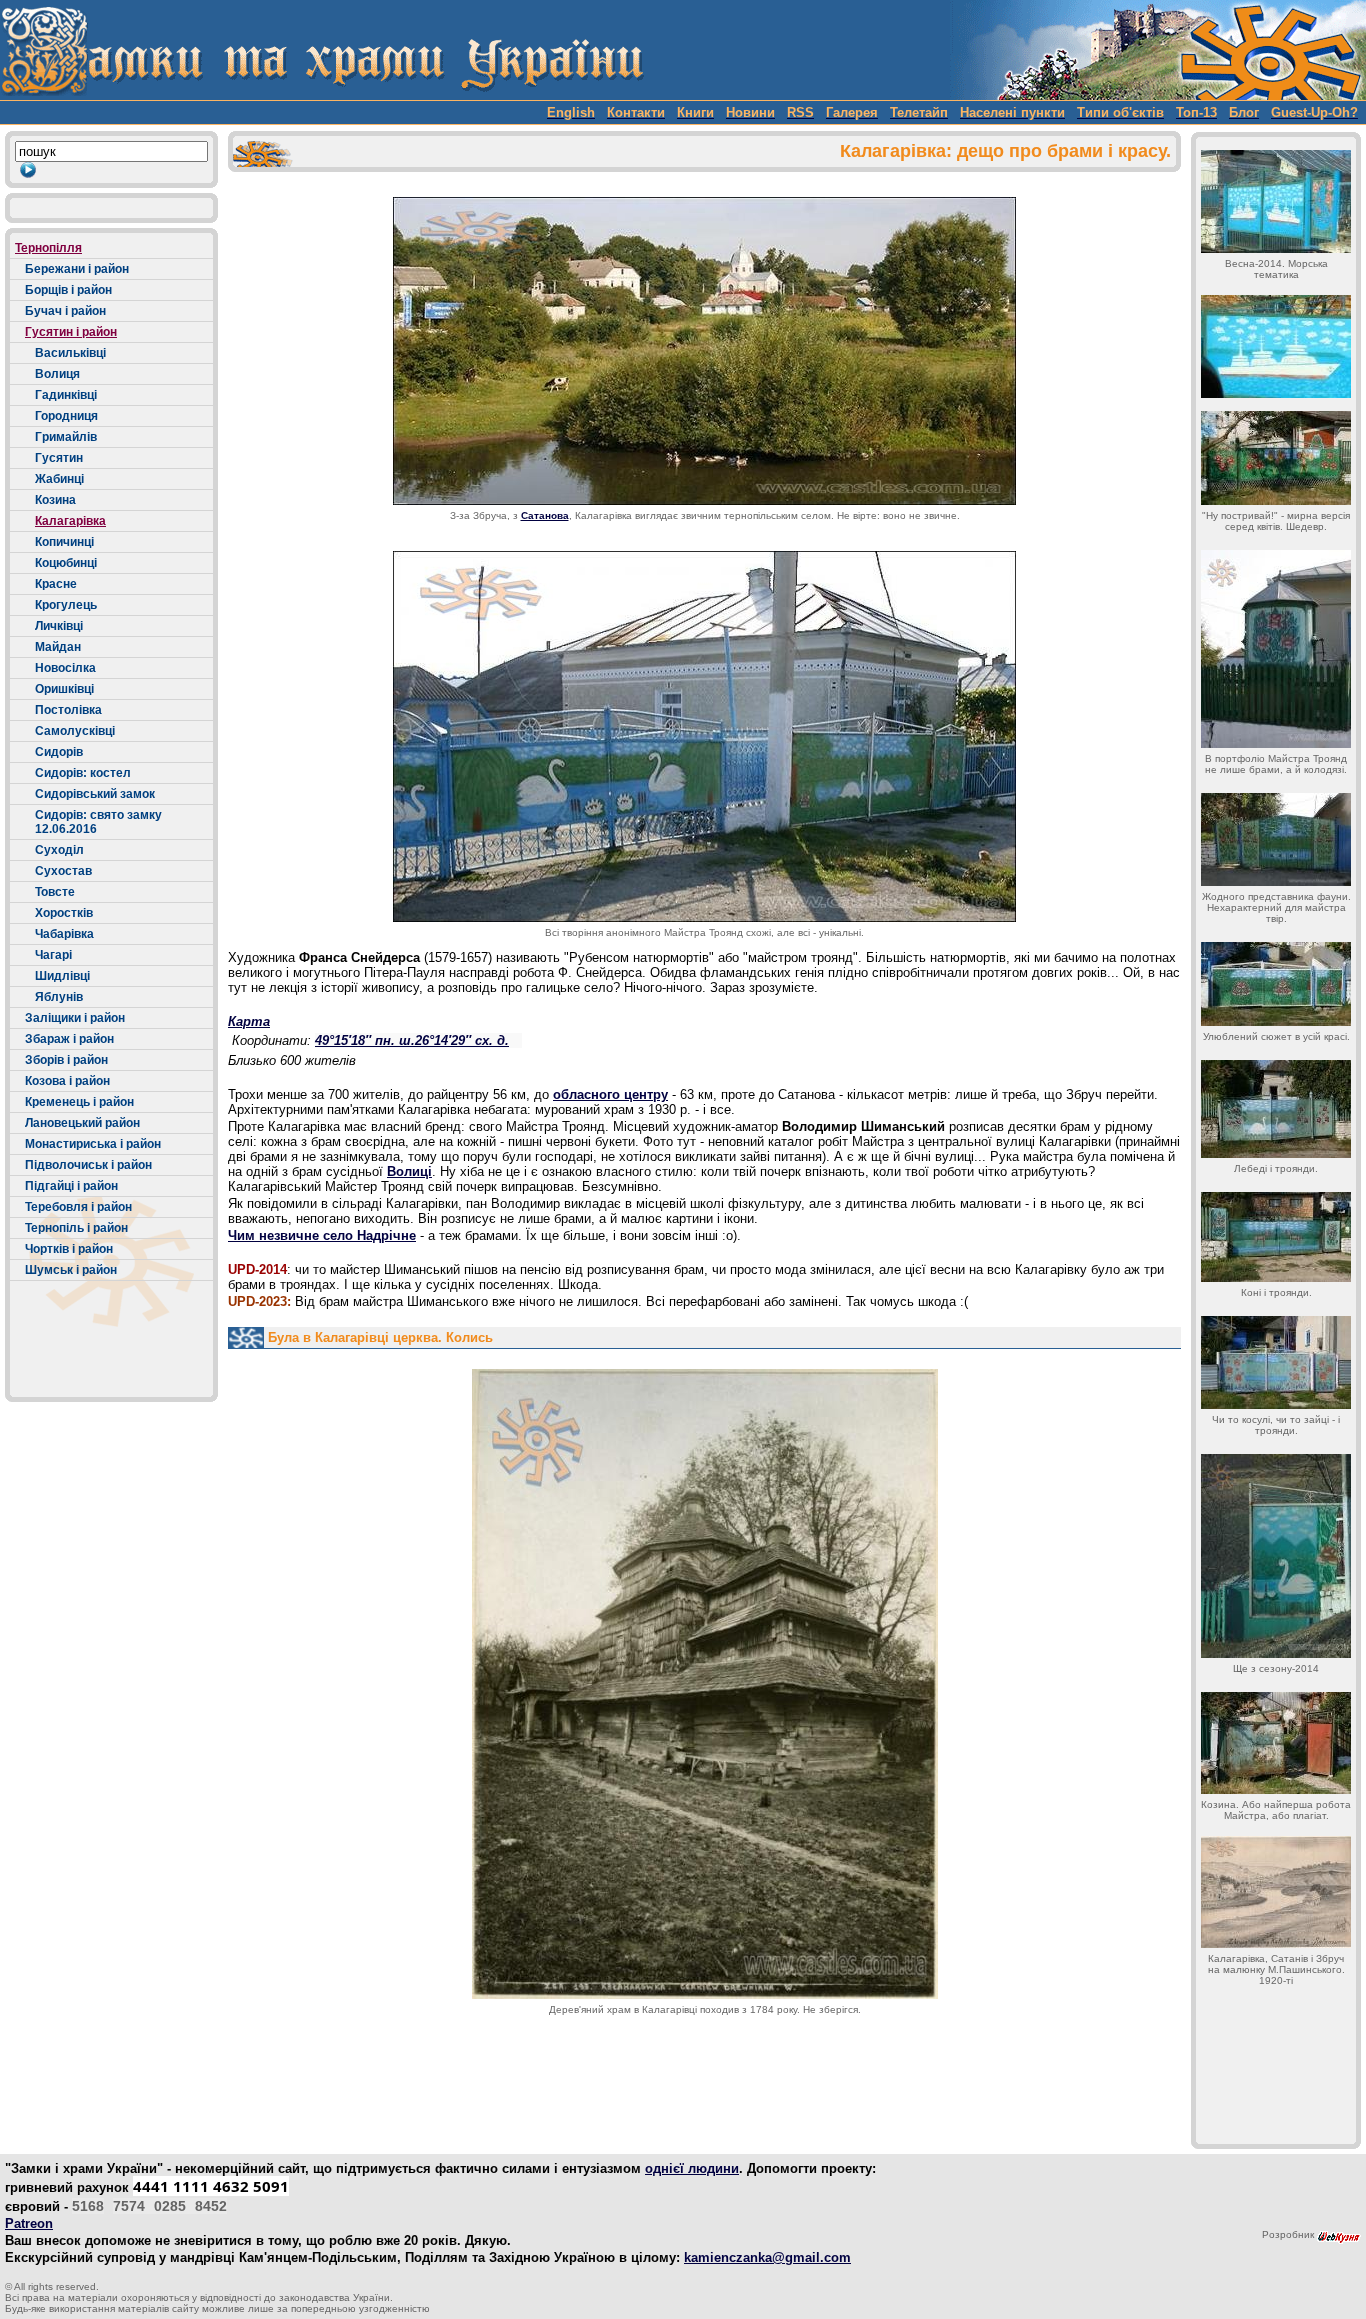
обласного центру (610, 1094)
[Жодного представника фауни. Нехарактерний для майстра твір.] (1276, 839)
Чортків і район (69, 1249)
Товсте (55, 892)
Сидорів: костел (83, 773)
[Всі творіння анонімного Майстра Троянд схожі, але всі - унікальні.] (704, 736)
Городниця (66, 416)
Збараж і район (69, 1039)
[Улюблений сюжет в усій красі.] (1276, 984)
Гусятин (59, 458)
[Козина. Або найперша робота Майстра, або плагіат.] (1276, 1743)
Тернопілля (48, 248)
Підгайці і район (71, 1186)
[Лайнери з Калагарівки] (1276, 346)
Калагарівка (70, 521)
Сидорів (59, 752)
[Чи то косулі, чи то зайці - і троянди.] (1276, 1362)
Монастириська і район (93, 1144)
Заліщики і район (75, 1018)
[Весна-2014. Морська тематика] (1276, 201)
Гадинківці (66, 395)
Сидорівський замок (95, 794)
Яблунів (59, 997)
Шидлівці (62, 976)
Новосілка (65, 668)
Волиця (57, 374)
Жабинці (59, 479)
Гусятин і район (71, 332)
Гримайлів (66, 437)
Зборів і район (66, 1060)
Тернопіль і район (76, 1228)
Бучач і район (65, 311)
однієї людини (692, 2168)
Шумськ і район (71, 1270)
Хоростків (64, 913)
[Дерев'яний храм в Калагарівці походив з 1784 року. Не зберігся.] (705, 1684)
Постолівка (68, 710)
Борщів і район (68, 290)
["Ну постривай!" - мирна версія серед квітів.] (1276, 458)
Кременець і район (79, 1102)
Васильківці (70, 353)
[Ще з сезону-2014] (1276, 1556)
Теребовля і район (78, 1207)
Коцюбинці (66, 563)
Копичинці (64, 542)
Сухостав (63, 871)
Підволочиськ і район (88, 1165)
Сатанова (545, 515)
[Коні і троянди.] (1276, 1237)
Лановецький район (82, 1123)
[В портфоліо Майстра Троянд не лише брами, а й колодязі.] (1276, 649)
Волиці (409, 1171)
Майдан (58, 647)
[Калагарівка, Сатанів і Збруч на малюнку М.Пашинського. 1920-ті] (1276, 1892)
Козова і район (67, 1081)
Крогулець (66, 605)
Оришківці (64, 689)
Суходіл (59, 850)
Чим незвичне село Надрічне (322, 1235)
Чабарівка (64, 934)
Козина (55, 500)
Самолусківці (75, 731)
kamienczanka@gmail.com (767, 2257)
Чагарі (53, 955)
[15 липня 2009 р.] (704, 351)
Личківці (59, 626)
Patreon (29, 2223)
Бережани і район (77, 269)
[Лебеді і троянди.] (1276, 1109)
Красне (56, 584)
